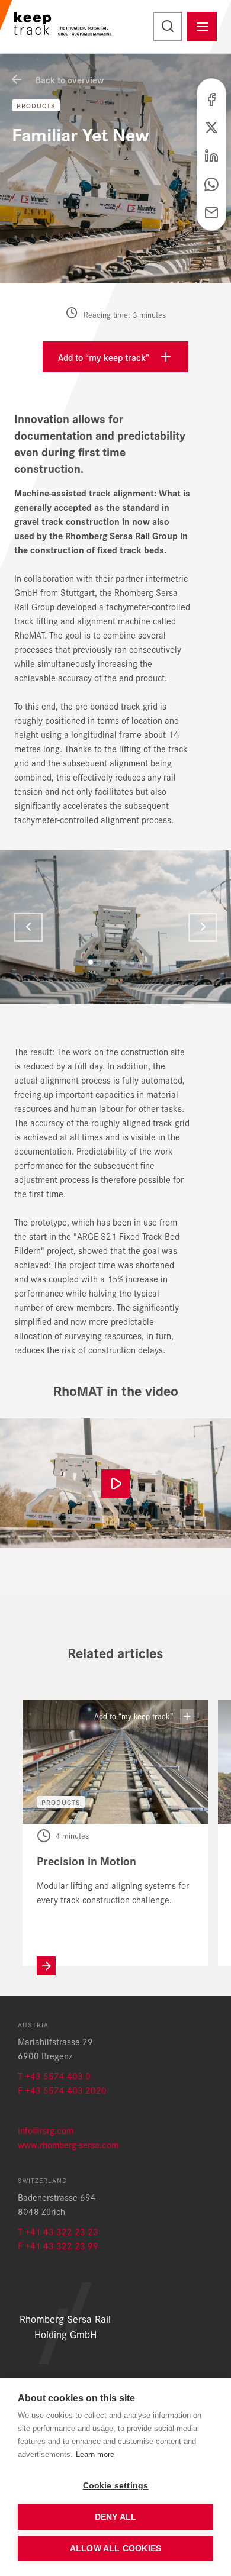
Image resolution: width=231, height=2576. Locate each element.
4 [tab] (115, 962)
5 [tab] (124, 962)
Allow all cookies (115, 2548)
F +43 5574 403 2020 (62, 2090)
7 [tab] (140, 962)
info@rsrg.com (46, 2130)
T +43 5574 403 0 (54, 2076)
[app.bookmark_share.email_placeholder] (211, 211)
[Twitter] (211, 126)
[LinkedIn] (211, 154)
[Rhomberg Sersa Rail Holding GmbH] (63, 26)
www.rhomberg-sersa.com (68, 2144)
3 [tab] (107, 962)
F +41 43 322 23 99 (58, 2245)
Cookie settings (116, 2486)
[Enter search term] (168, 27)
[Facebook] (211, 98)
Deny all (116, 2517)
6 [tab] (132, 962)
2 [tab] (99, 962)
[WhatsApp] (211, 183)
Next (203, 927)
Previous (28, 927)
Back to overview (68, 80)
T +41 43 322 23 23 (58, 2231)
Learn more (95, 2454)
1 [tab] (91, 962)
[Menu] (202, 27)
